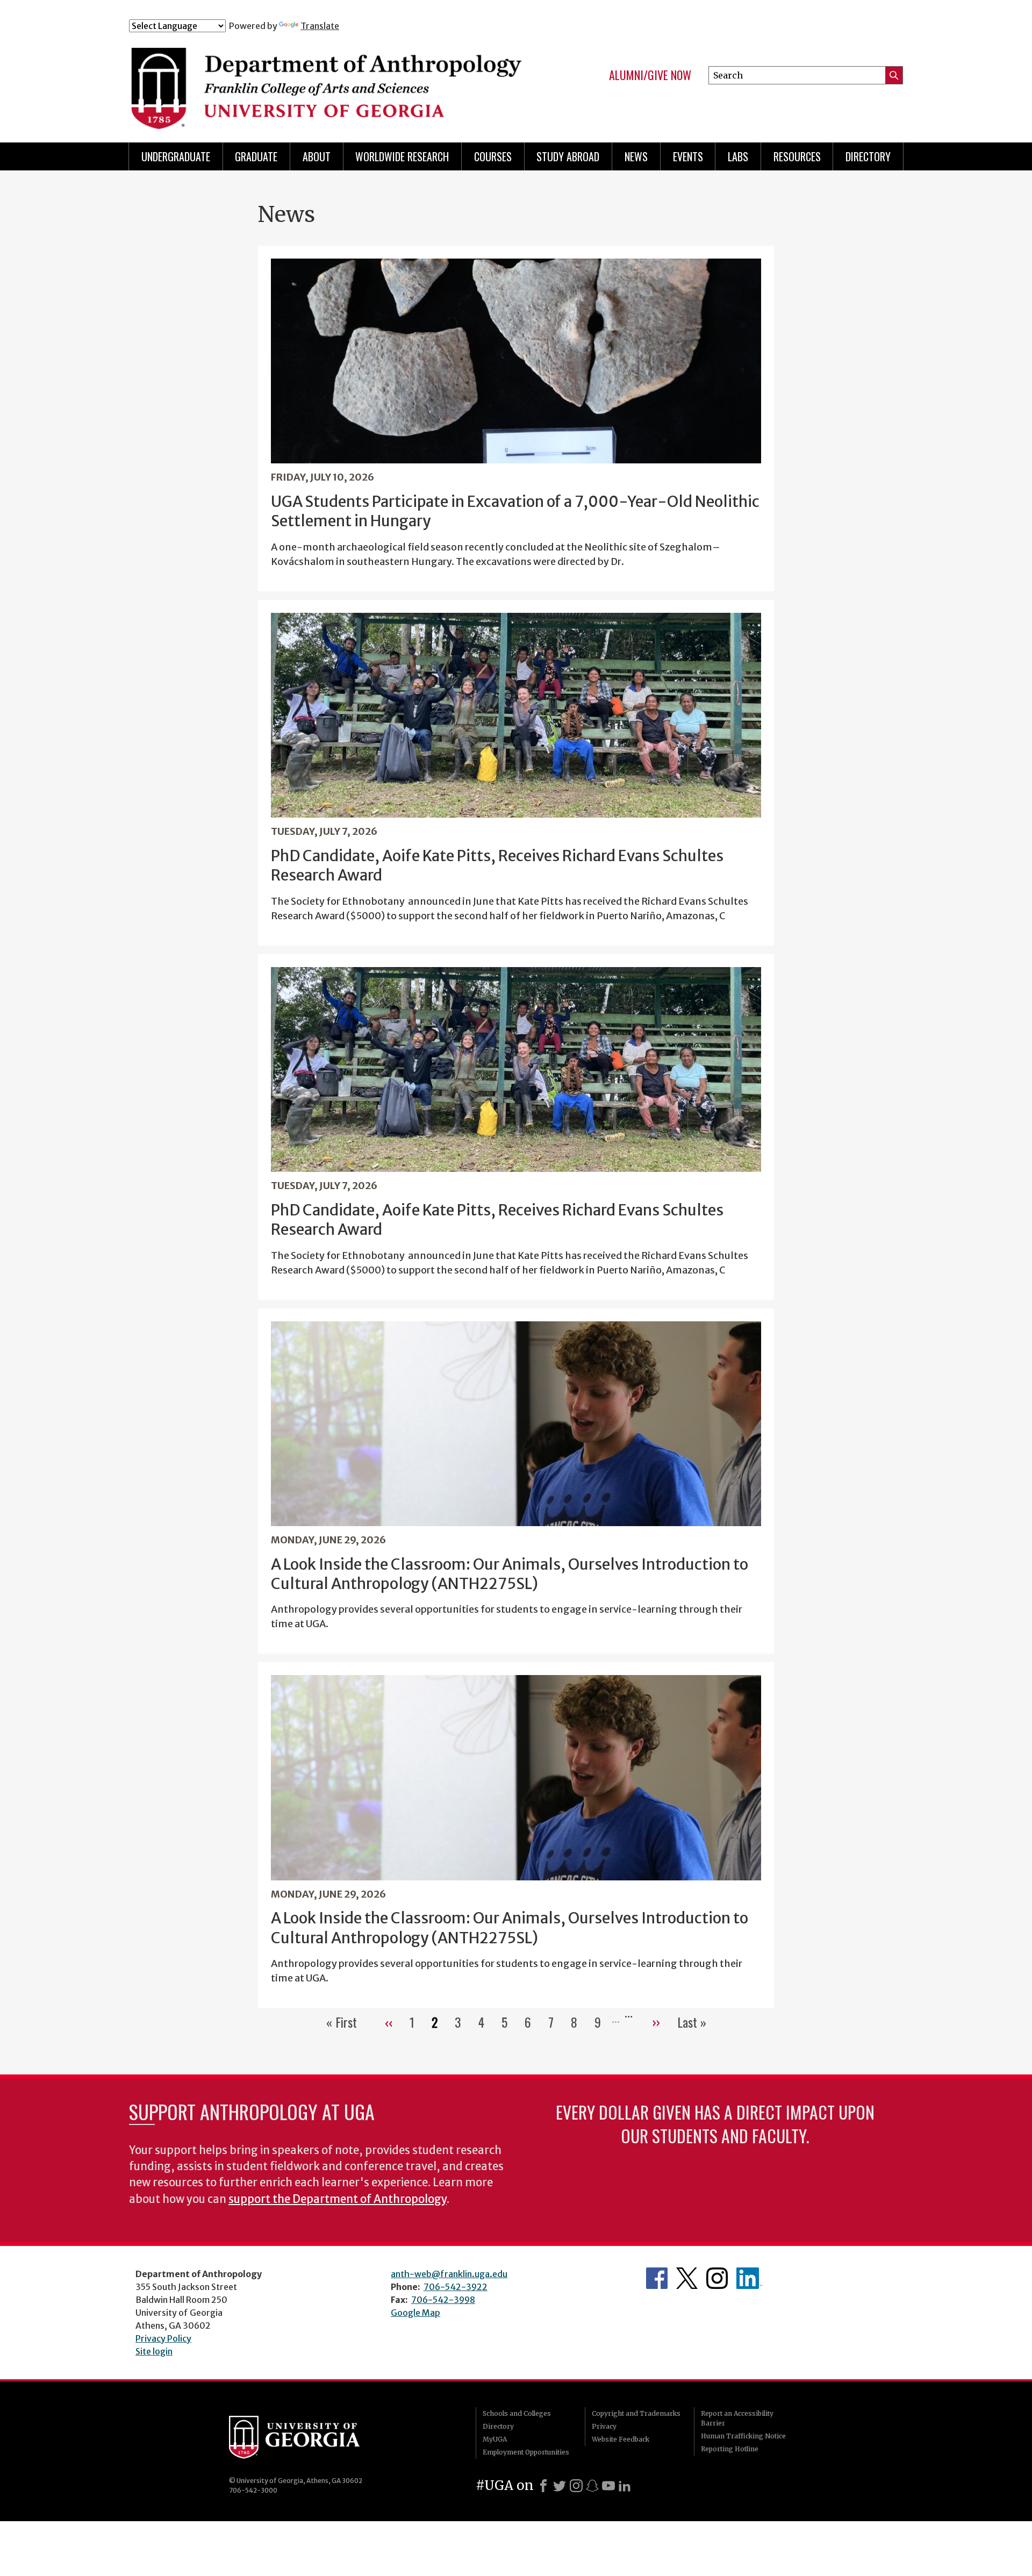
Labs (738, 156)
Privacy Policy (163, 2338)
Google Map (415, 2313)
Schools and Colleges (517, 2413)
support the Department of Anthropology (338, 2199)
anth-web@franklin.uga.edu (449, 2274)
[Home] (329, 80)
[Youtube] (608, 2486)
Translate (320, 26)
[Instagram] (576, 2486)
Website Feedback (621, 2439)
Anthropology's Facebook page (657, 2278)
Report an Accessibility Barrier (737, 2418)
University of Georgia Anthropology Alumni (749, 2278)
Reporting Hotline (730, 2449)
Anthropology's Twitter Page (687, 2278)
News (636, 156)
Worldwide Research (402, 156)
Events (688, 156)
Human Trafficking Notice (743, 2436)
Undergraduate (176, 156)
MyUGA (495, 2439)
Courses (493, 156)
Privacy (604, 2426)
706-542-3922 (456, 2287)
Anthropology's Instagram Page (717, 2278)
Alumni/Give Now (650, 75)
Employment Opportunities (526, 2452)
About (317, 156)
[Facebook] (543, 2486)
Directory (868, 156)
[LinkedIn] (625, 2486)
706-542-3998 (443, 2300)
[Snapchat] (592, 2486)
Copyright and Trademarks (636, 2413)
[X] (560, 2486)
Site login (154, 2351)
